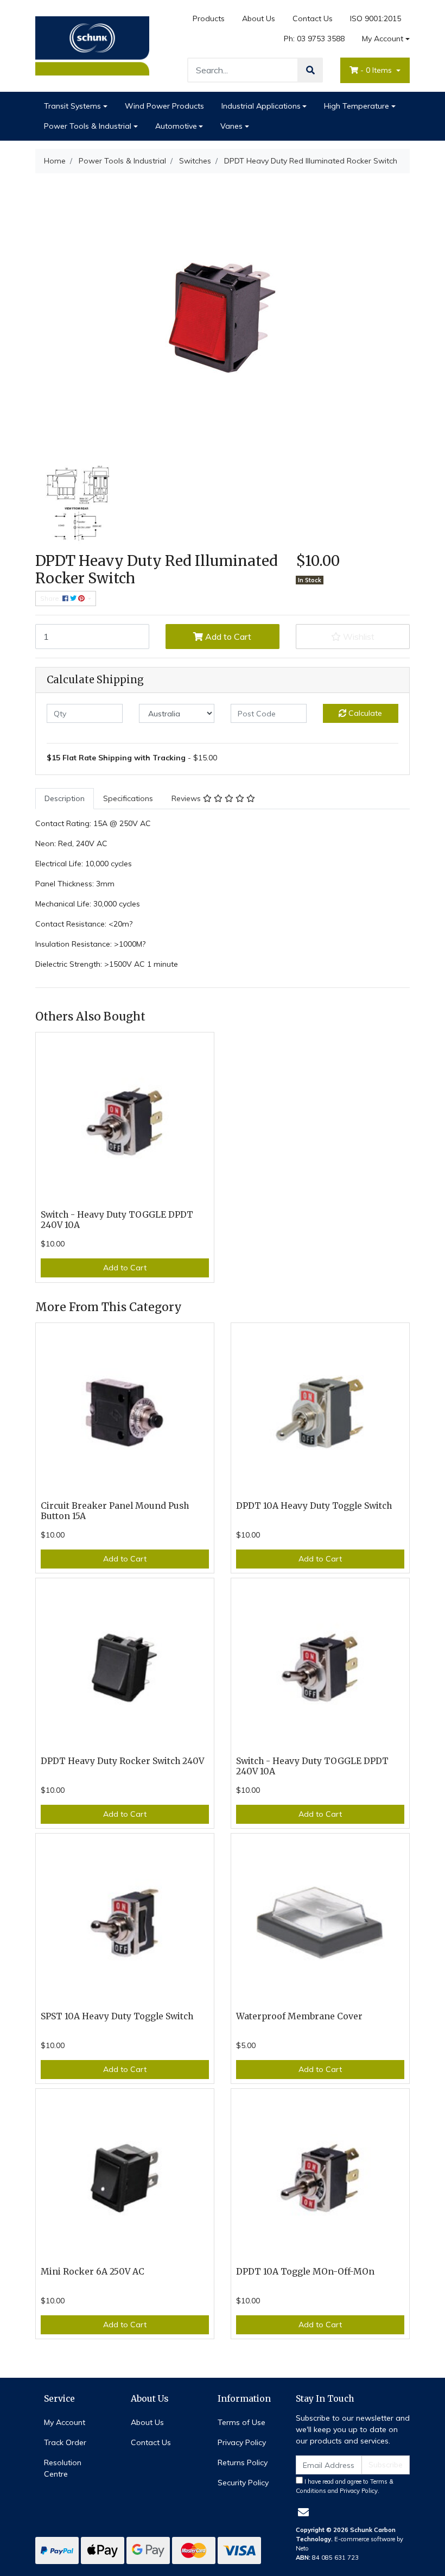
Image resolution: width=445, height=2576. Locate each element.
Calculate (364, 713)
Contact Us (313, 18)
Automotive (176, 126)
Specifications (128, 798)
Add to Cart (227, 637)
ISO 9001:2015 (376, 18)
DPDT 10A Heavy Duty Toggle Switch (314, 1506)
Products (209, 18)
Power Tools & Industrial (88, 126)
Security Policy (243, 2483)
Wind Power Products (164, 106)
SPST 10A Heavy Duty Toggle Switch (117, 2016)
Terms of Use (241, 2422)
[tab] (65, 799)
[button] (353, 637)
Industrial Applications (261, 106)
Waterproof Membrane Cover (299, 2016)
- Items (377, 70)
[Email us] (303, 2512)
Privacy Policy (242, 2442)
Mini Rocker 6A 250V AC (93, 2272)
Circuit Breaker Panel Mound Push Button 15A (115, 1511)
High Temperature (357, 106)
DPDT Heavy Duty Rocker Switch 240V (122, 1761)
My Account (383, 39)
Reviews (187, 798)
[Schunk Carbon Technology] (92, 45)
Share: (51, 598)
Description (65, 798)
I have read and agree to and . (345, 2486)
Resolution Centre (63, 2468)
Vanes (231, 126)
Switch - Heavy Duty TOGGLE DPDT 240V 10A (117, 1220)
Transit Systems (72, 106)
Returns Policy (243, 2462)
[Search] (310, 70)
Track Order (65, 2442)
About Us (259, 18)
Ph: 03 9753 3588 (314, 39)
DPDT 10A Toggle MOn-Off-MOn (305, 2272)
